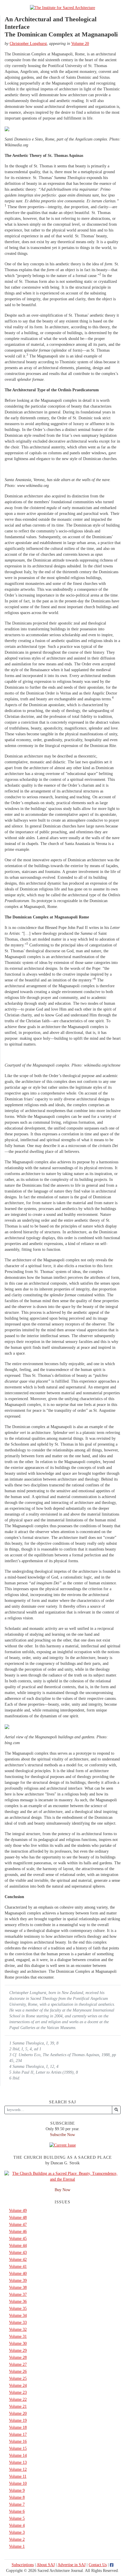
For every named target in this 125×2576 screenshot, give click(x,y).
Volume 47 (18, 2225)
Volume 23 (18, 2392)
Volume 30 (18, 2343)
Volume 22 (18, 2399)
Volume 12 (18, 2469)
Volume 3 (17, 2532)
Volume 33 (18, 2322)
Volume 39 (18, 2280)
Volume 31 (18, 2336)
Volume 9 (17, 2490)
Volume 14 (18, 2455)
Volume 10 (18, 2483)
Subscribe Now (63, 2135)
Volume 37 (18, 2294)
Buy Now (63, 2190)
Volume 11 (18, 2476)
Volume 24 (18, 2385)
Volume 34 (18, 2315)
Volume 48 (18, 2218)
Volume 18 (18, 2427)
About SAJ (46, 2565)
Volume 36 (18, 2301)
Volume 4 (17, 2525)
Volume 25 (18, 2378)
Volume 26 (18, 2371)
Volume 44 (18, 2246)
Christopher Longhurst (28, 44)
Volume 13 (18, 2462)
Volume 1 (17, 2546)
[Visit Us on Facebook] (112, 2565)
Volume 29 (18, 2350)
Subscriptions (23, 2565)
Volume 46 (18, 2232)
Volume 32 (18, 2329)
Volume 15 (18, 2448)
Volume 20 (80, 44)
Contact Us (98, 2565)
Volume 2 (17, 2539)
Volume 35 (18, 2308)
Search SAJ (63, 2102)
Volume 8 (17, 2497)
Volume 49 (18, 2211)
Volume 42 (18, 2260)
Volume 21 (18, 2406)
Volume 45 (18, 2239)
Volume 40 (18, 2273)
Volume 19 (18, 2420)
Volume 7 (17, 2504)
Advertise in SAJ (72, 2565)
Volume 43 (18, 2253)
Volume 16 (18, 2441)
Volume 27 (18, 2364)
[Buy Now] (63, 2176)
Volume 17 (18, 2434)
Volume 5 (17, 2518)
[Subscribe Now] (63, 2145)
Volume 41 (18, 2267)
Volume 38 (18, 2287)
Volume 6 (17, 2511)
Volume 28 (18, 2357)
